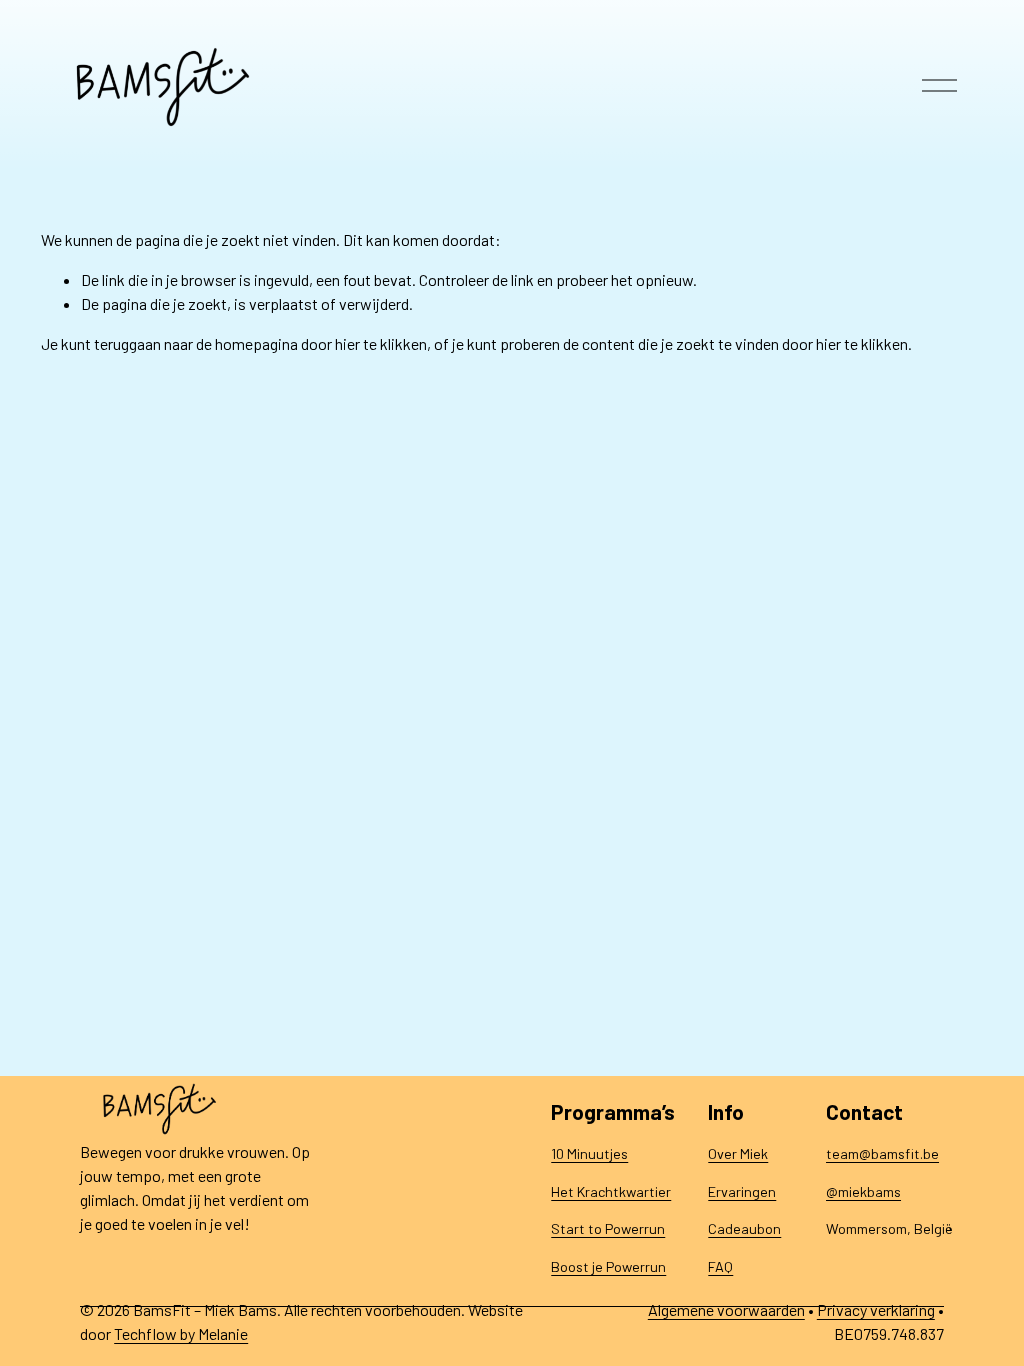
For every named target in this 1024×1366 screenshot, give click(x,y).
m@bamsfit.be (893, 1153)
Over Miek (738, 1153)
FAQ (720, 1266)
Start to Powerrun (608, 1228)
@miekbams (863, 1191)
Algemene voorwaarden (726, 1309)
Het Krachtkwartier (611, 1191)
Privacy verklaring (876, 1309)
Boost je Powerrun (608, 1266)
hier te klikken (381, 343)
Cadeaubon (744, 1228)
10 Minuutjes (589, 1153)
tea (837, 1153)
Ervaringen (742, 1191)
